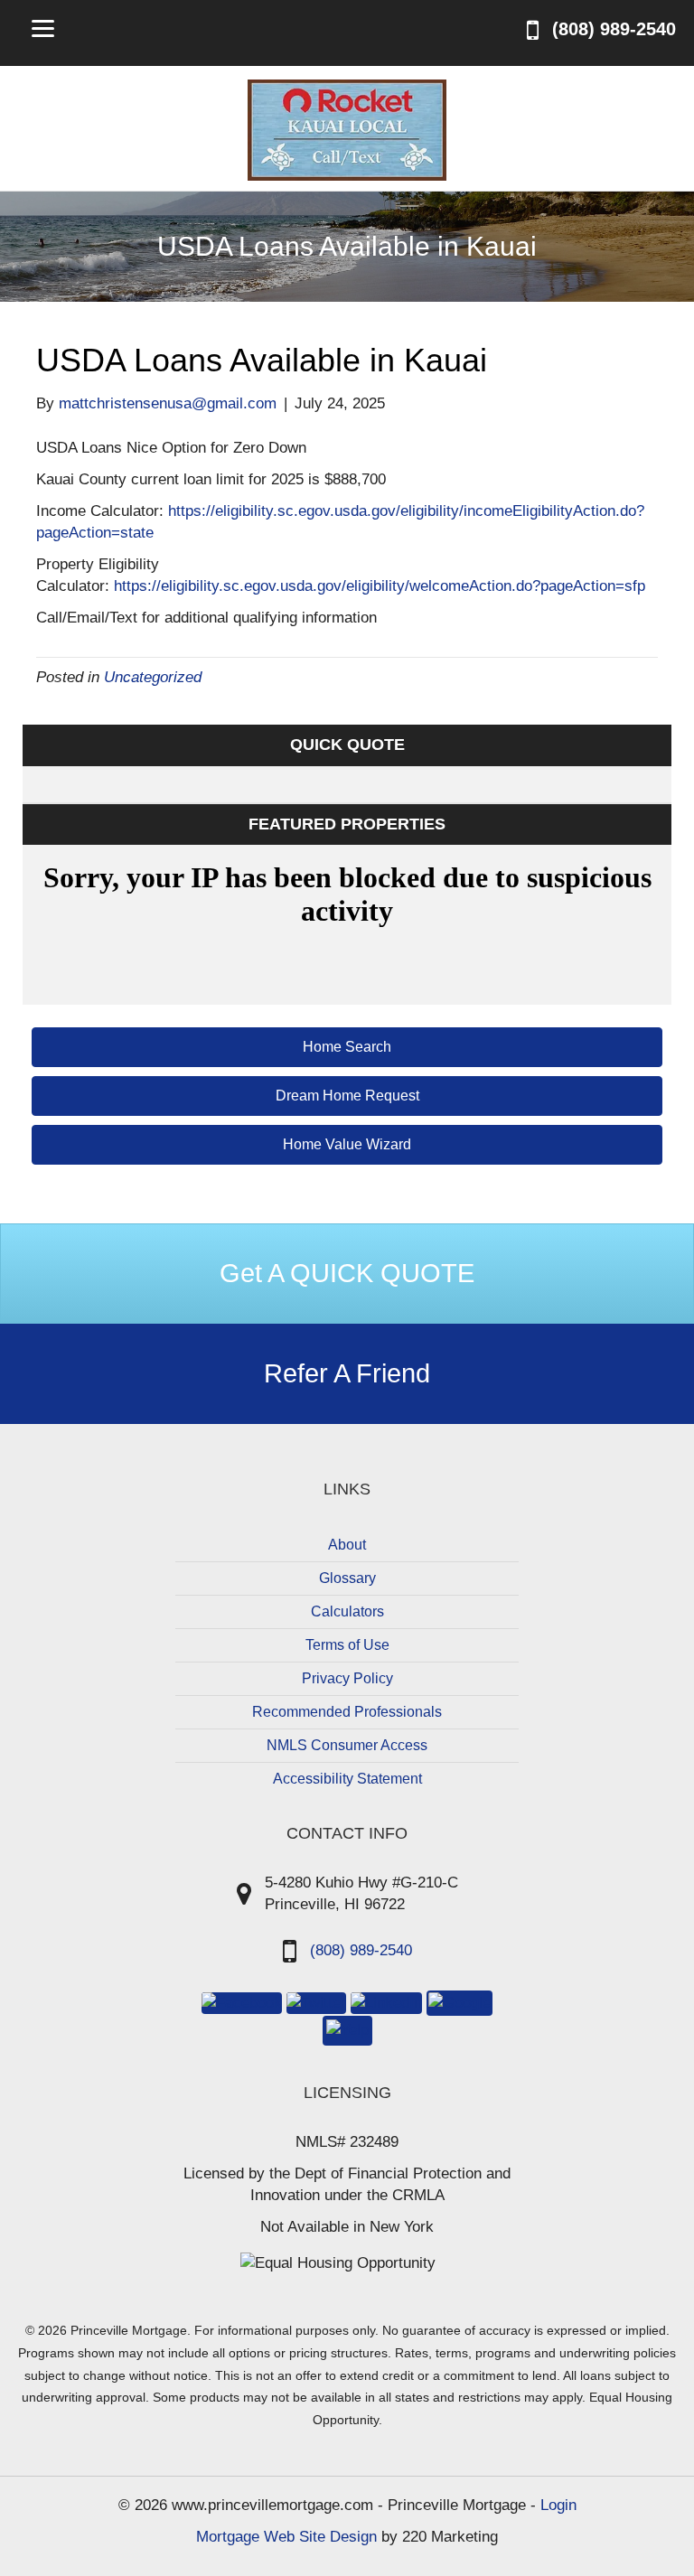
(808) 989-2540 (361, 1950)
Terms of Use (347, 1645)
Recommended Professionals (347, 1712)
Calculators (347, 1611)
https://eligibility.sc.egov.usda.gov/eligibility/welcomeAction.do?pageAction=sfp (380, 586)
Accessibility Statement (347, 1779)
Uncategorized (153, 677)
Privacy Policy (347, 1678)
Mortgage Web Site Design (286, 2537)
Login (558, 2505)
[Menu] (43, 28)
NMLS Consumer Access (347, 1745)
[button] (347, 1047)
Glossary (347, 1578)
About (347, 1545)
